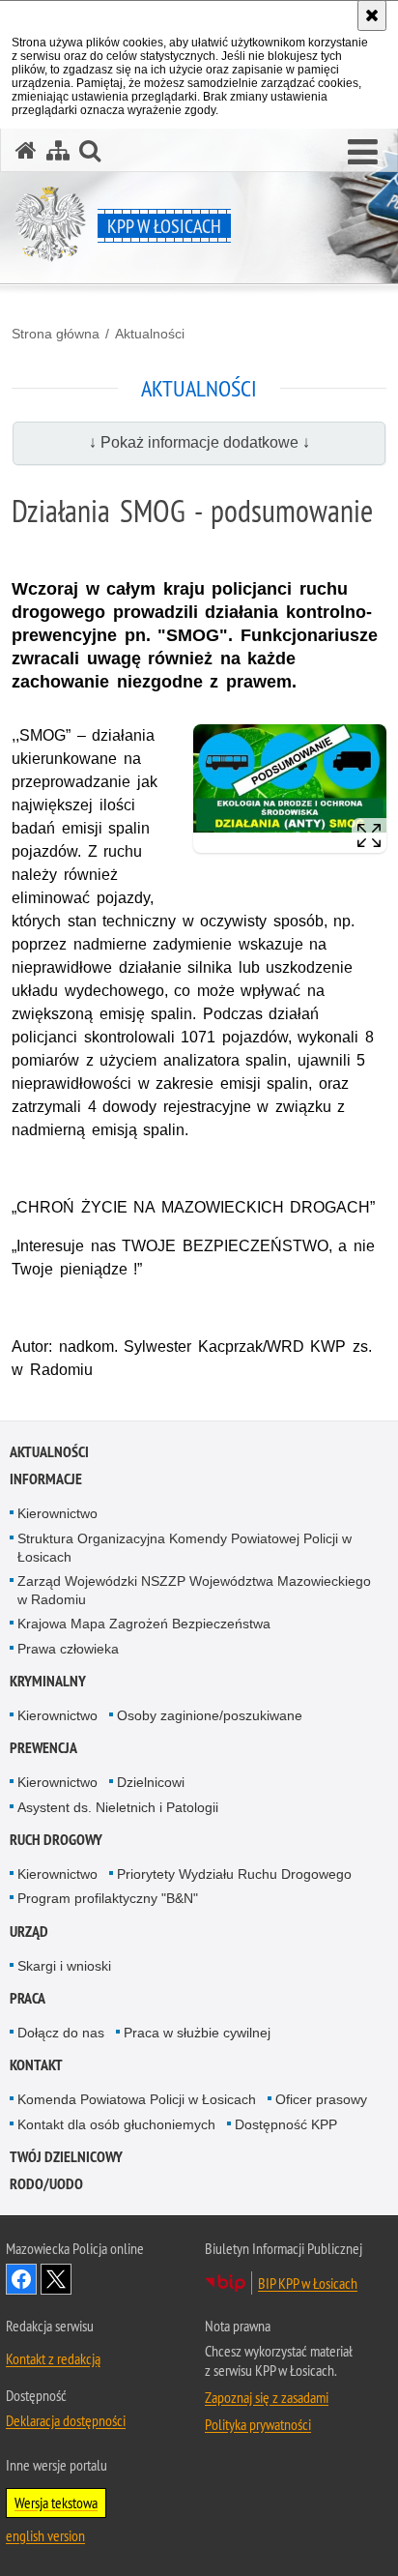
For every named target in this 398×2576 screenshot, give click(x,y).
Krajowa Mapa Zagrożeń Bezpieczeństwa (144, 1624)
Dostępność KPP (286, 2124)
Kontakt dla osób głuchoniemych (116, 2124)
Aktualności (150, 334)
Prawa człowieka (68, 1649)
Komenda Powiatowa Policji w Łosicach (137, 2099)
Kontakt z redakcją (53, 2358)
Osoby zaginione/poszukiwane (210, 1715)
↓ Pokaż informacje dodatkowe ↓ (199, 442)
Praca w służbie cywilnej (197, 2033)
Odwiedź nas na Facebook (21, 2279)
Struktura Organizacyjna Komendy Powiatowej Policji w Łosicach (185, 1548)
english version (45, 2535)
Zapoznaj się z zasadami (267, 2397)
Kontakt (36, 2065)
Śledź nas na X (56, 2279)
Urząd (29, 1932)
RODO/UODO (46, 2184)
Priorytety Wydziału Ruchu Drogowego (234, 1874)
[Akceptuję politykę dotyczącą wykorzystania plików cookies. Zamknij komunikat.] (372, 15)
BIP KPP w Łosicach (308, 2283)
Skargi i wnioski (64, 1966)
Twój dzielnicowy (66, 2157)
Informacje (46, 1479)
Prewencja (43, 1748)
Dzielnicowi (151, 1782)
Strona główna (56, 334)
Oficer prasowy (321, 2099)
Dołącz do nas (61, 2033)
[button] (363, 153)
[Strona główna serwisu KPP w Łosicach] (26, 150)
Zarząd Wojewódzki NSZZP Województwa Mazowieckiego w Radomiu (194, 1590)
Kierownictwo (57, 1513)
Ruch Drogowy (56, 1840)
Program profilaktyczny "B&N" (108, 1898)
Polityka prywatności (258, 2424)
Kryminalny (48, 1681)
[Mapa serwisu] (58, 150)
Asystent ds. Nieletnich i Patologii (118, 1807)
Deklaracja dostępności (66, 2420)
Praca (28, 1998)
